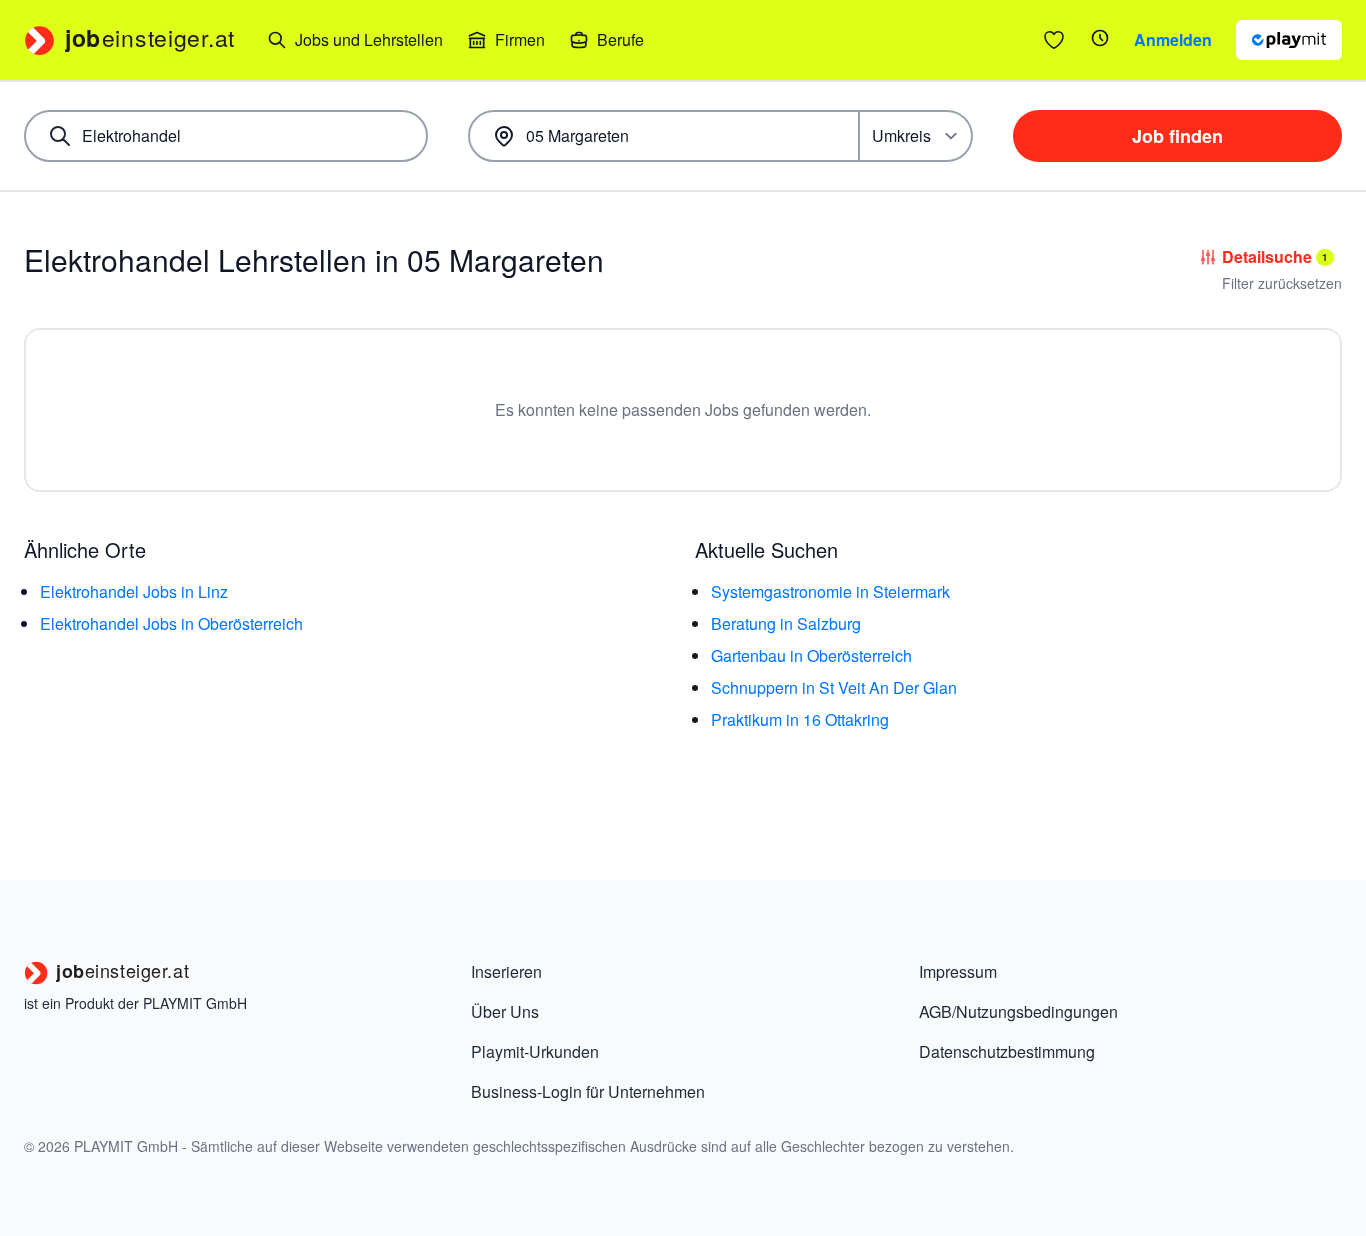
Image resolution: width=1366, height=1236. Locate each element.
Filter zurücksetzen (1282, 283)
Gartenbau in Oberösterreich (811, 655)
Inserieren (506, 971)
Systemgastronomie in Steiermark (830, 591)
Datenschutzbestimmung (1007, 1051)
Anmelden (1173, 39)
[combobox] (226, 136)
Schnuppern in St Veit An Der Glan (834, 687)
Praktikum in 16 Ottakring (800, 719)
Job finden (1177, 136)
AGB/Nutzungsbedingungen (1018, 1011)
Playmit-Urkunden (535, 1051)
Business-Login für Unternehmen (588, 1091)
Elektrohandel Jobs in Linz (134, 591)
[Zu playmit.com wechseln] (1289, 40)
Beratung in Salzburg (786, 623)
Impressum (958, 971)
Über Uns (505, 1011)
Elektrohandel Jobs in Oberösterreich (171, 623)
